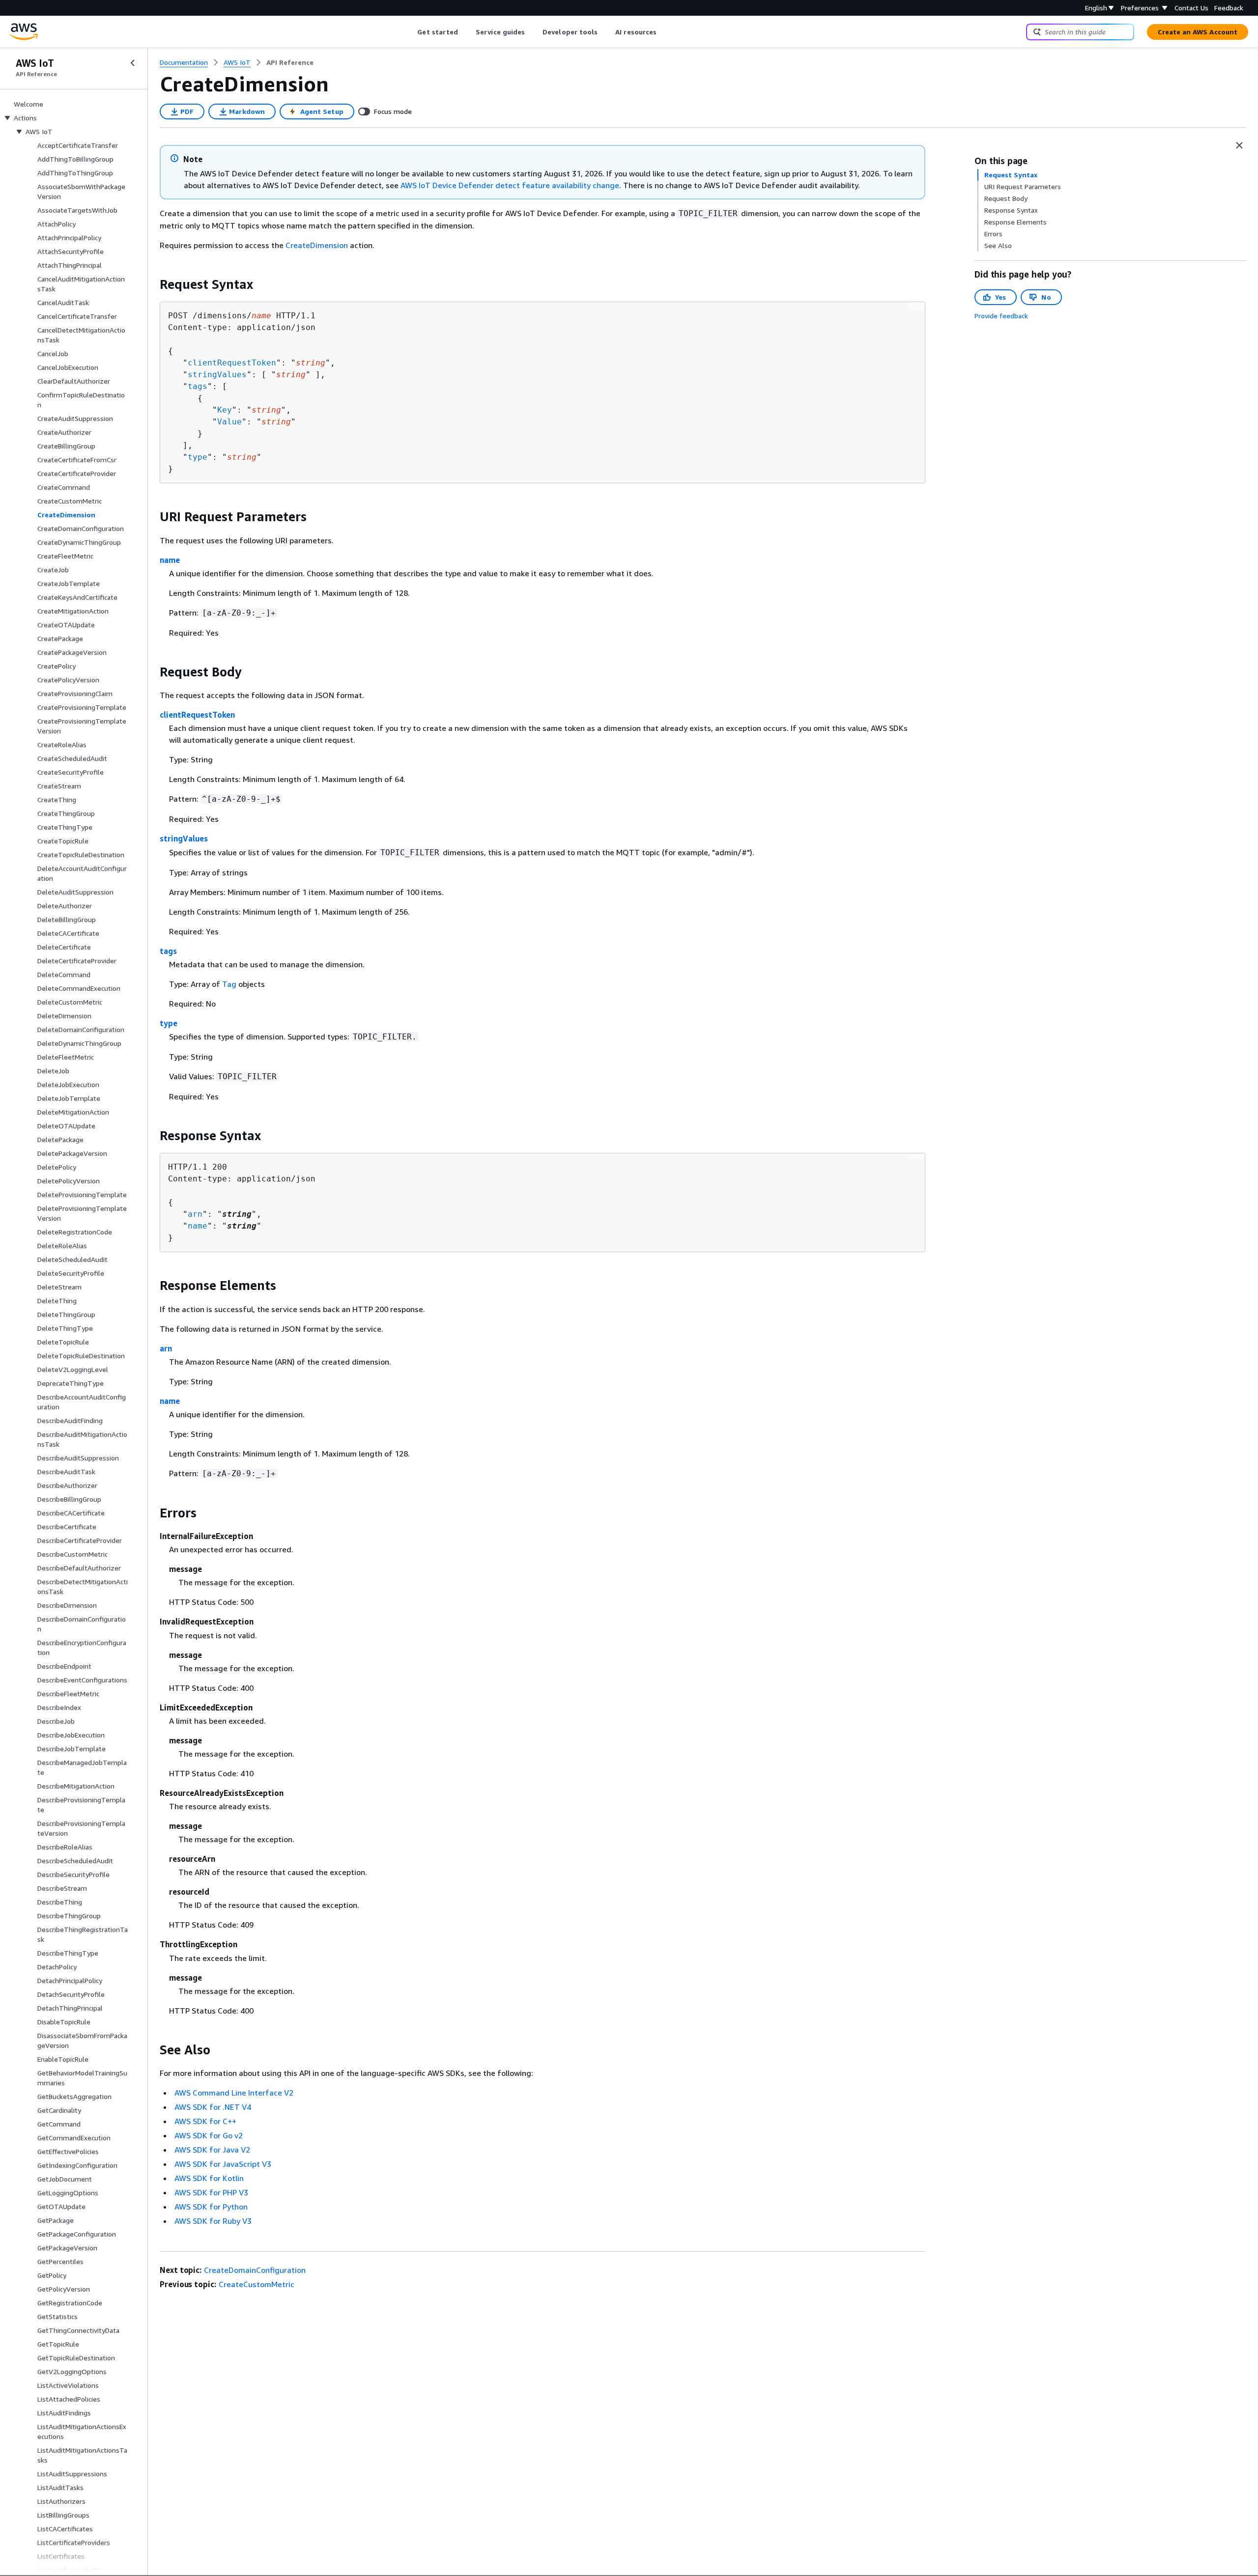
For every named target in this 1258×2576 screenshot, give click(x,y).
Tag (229, 984)
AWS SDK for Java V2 (212, 2150)
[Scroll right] (664, 32)
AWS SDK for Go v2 (209, 2135)
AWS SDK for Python (211, 2207)
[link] (290, 62)
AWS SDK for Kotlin (209, 2178)
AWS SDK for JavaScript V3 (223, 2164)
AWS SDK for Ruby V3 (213, 2221)
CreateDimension (317, 245)
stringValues (217, 375)
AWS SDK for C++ (205, 2121)
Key (225, 410)
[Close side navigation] (133, 63)
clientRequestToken (232, 363)
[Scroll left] (410, 32)
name (170, 560)
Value (229, 422)
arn (195, 1214)
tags (198, 386)
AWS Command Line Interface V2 (234, 2093)
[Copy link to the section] (152, 284)
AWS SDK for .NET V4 (213, 2107)
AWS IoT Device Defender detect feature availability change (510, 185)
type (198, 457)
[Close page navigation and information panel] (1239, 145)
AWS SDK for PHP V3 (211, 2192)
